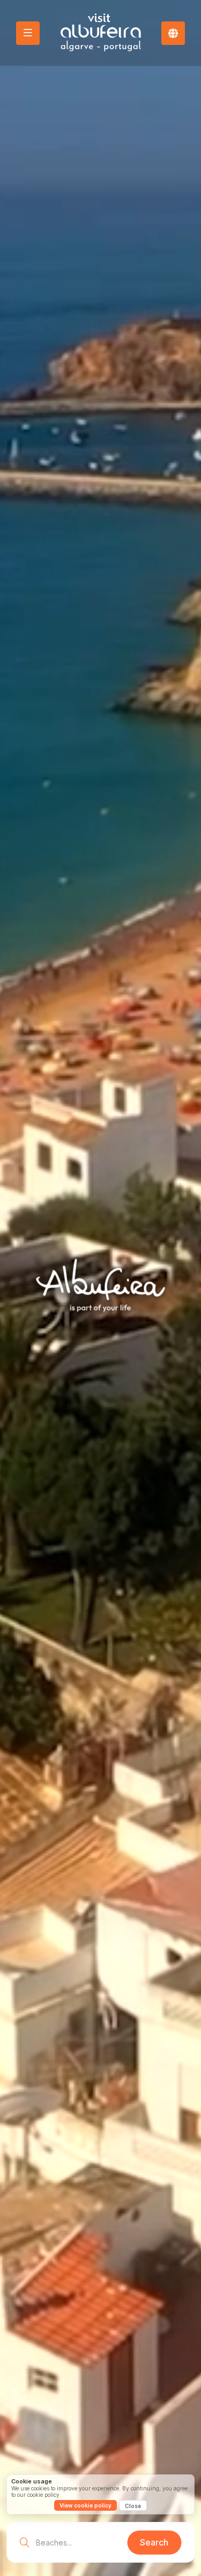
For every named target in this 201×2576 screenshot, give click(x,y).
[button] (173, 33)
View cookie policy (85, 2505)
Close (133, 2506)
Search (154, 2542)
